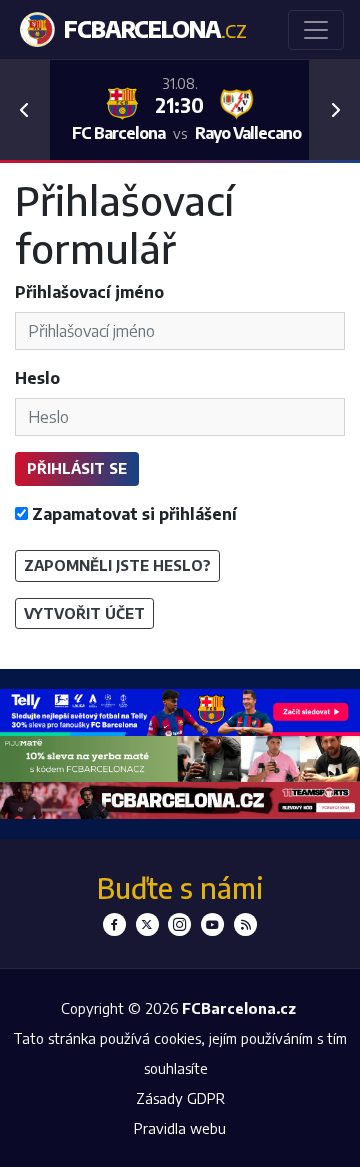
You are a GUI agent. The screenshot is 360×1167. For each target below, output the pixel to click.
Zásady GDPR (180, 1098)
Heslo (37, 378)
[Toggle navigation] (316, 30)
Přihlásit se (77, 468)
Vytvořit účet (84, 613)
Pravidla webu (180, 1128)
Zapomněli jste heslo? (117, 565)
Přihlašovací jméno (89, 292)
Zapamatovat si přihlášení (132, 514)
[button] (25, 110)
